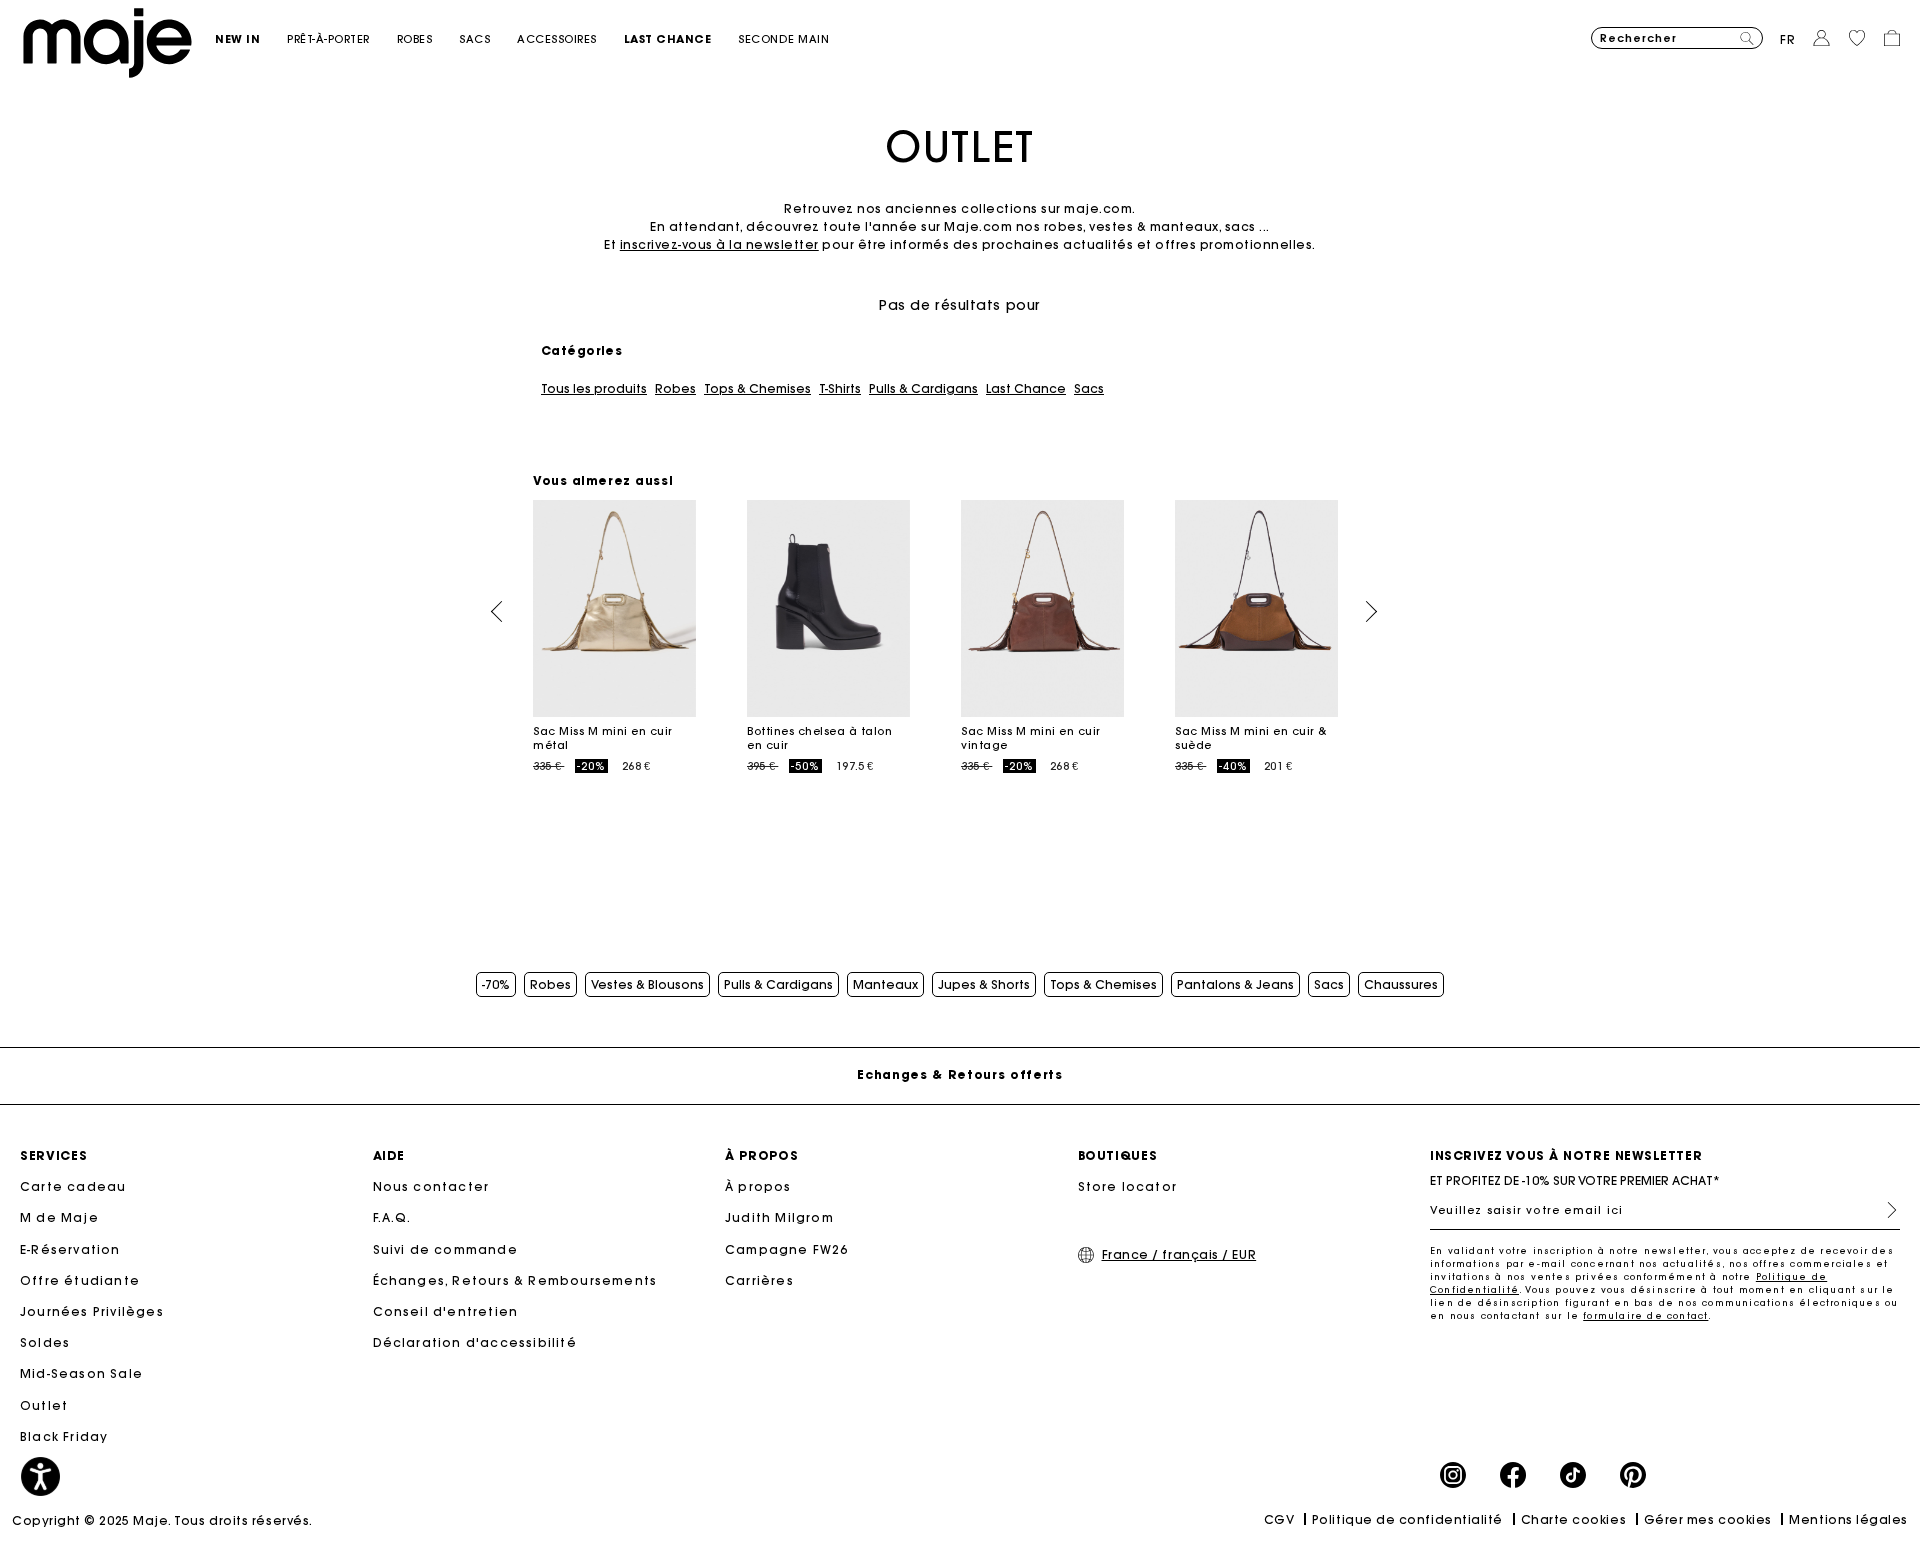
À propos (758, 1186)
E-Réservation (70, 1249)
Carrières (759, 1280)
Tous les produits (594, 389)
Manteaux (885, 985)
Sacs (1089, 389)
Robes (675, 389)
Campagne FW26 (787, 1249)
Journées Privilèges (92, 1311)
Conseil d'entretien (446, 1311)
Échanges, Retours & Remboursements (515, 1280)
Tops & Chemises (757, 389)
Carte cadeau (73, 1186)
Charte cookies (1574, 1519)
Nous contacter (431, 1186)
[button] (251, 39)
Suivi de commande (445, 1249)
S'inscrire (1884, 1210)
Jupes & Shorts (984, 985)
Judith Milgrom (779, 1217)
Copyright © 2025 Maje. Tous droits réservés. (162, 1520)
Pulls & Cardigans (923, 389)
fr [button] (1788, 39)
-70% (496, 985)
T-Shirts (840, 389)
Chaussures (1401, 985)
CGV (1279, 1519)
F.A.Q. (392, 1217)
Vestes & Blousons (647, 985)
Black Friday (64, 1436)
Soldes (45, 1342)
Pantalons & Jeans (1235, 985)
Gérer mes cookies (1708, 1519)
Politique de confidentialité (1407, 1519)
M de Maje (59, 1217)
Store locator (1128, 1186)
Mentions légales (1848, 1519)
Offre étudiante (80, 1280)
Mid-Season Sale (81, 1373)
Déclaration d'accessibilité (475, 1342)
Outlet (44, 1405)
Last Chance (1026, 389)
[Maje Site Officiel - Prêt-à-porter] (107, 41)
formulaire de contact (1645, 1315)
